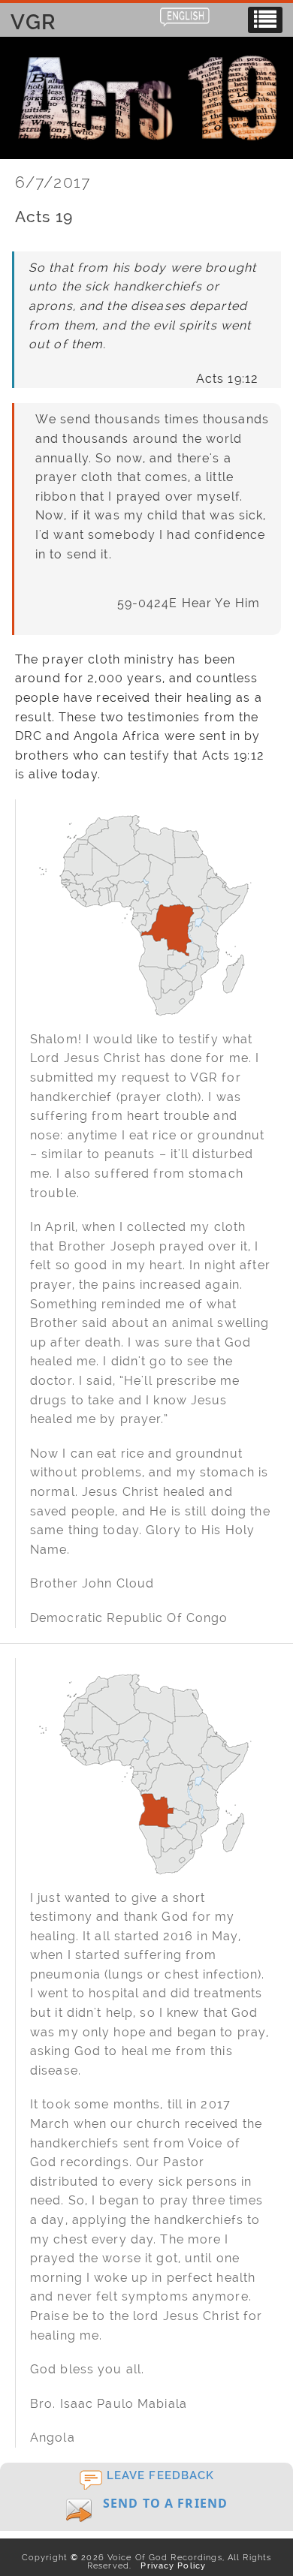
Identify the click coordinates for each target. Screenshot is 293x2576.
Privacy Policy (170, 2565)
